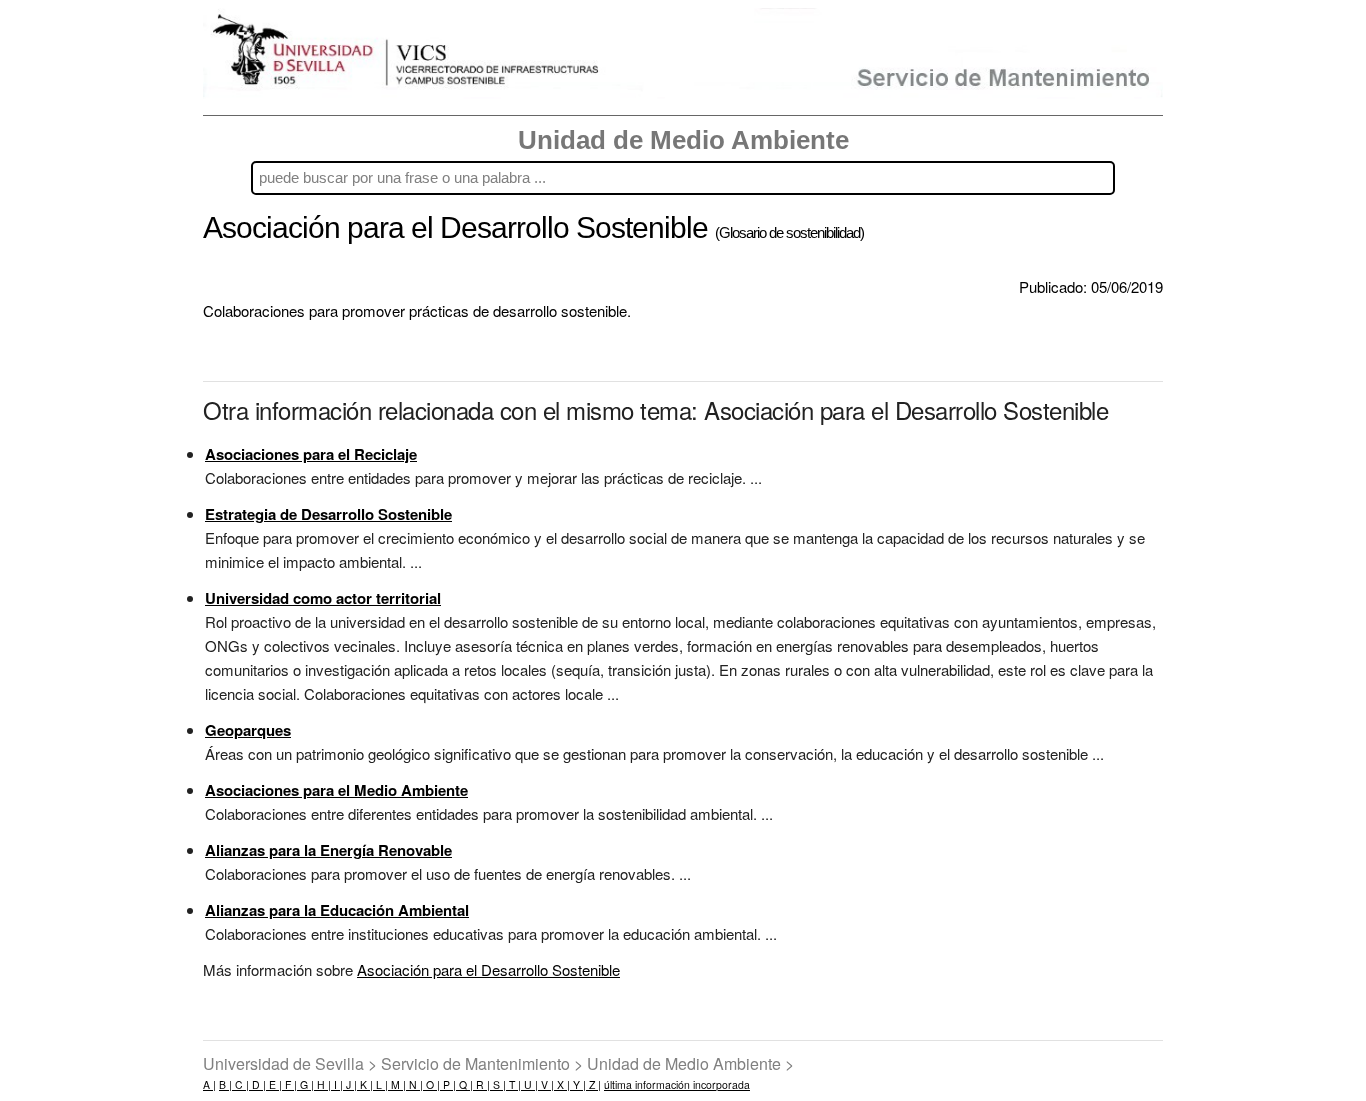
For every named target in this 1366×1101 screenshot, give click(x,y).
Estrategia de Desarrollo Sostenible (328, 514)
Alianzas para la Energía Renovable (328, 850)
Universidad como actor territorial (323, 598)
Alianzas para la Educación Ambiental (337, 910)
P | (448, 1084)
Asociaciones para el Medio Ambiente (336, 790)
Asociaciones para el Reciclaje (311, 454)
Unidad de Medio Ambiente (683, 140)
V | (546, 1084)
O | (431, 1084)
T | (513, 1084)
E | (274, 1084)
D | (257, 1084)
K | (365, 1084)
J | (350, 1084)
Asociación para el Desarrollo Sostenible (488, 969)
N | (414, 1084)
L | (380, 1084)
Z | (593, 1084)
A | (209, 1084)
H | (322, 1084)
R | (481, 1084)
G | (305, 1084)
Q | (464, 1084)
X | (562, 1084)
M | (397, 1084)
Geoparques (248, 730)
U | (529, 1084)
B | (225, 1084)
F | (289, 1084)
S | (498, 1084)
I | (337, 1084)
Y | (578, 1084)
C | (240, 1084)
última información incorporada (677, 1084)
